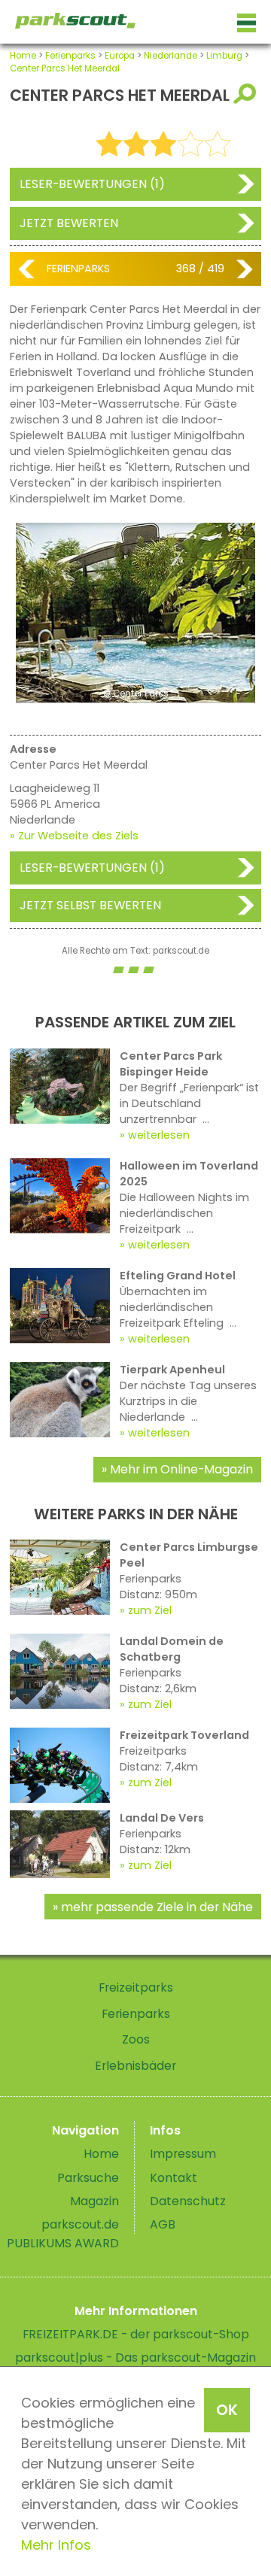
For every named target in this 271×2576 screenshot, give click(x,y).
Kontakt (174, 2178)
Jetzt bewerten (69, 223)
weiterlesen (159, 1135)
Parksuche (88, 2178)
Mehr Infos (56, 2545)
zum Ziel (150, 1610)
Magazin (94, 2201)
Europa (120, 56)
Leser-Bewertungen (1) (92, 184)
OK (227, 2410)
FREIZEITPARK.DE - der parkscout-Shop (136, 2334)
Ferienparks (70, 56)
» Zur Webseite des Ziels (74, 836)
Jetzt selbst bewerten (90, 905)
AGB (163, 2224)
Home (23, 56)
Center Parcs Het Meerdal (65, 68)
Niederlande (171, 56)
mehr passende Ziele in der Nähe (157, 1907)
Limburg (224, 56)
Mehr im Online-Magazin (181, 1469)
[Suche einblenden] (247, 94)
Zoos (136, 2039)
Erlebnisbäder (135, 2066)
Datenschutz (188, 2201)
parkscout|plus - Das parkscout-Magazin (135, 2358)
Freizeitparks (136, 1987)
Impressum (183, 2154)
